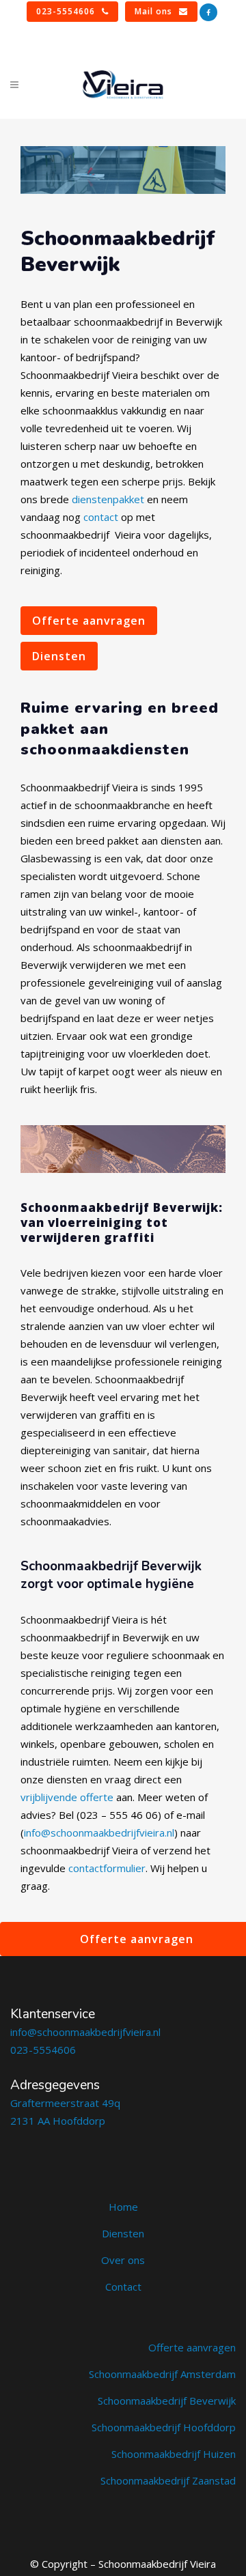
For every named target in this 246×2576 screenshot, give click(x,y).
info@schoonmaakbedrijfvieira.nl (99, 1832)
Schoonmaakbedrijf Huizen (174, 2454)
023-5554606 (66, 11)
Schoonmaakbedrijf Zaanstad (168, 2480)
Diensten (59, 656)
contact (101, 517)
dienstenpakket (108, 499)
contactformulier (107, 1868)
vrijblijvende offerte (67, 1797)
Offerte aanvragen (89, 621)
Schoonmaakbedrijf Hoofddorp (164, 2427)
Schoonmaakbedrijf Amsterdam (162, 2374)
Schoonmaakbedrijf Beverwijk (167, 2401)
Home (123, 2207)
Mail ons (153, 11)
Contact (123, 2287)
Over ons (123, 2260)
